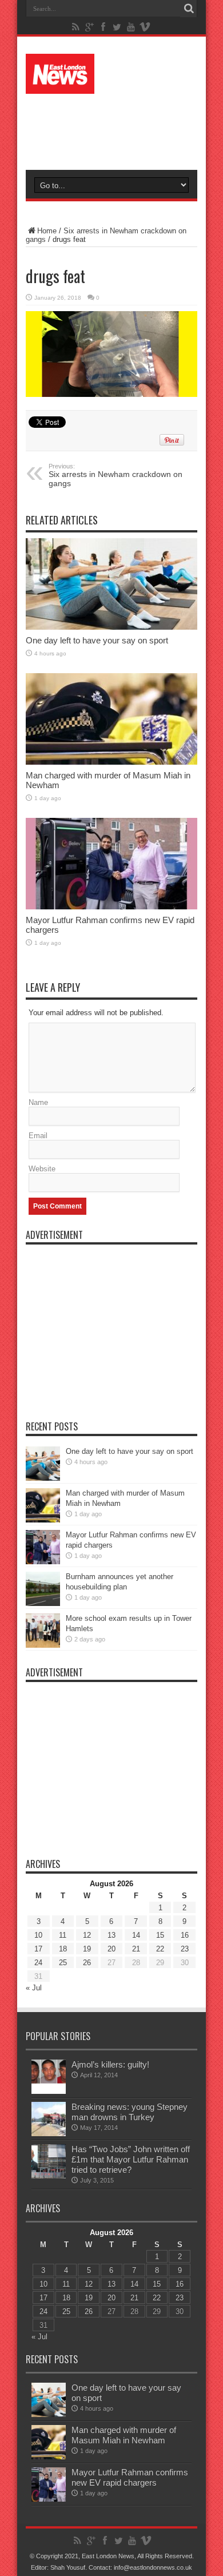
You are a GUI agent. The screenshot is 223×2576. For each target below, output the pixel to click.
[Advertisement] (117, 127)
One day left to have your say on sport (97, 640)
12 (87, 1935)
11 (63, 1935)
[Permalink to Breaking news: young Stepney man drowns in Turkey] (49, 2119)
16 (185, 1935)
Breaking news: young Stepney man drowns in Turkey (130, 2112)
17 (38, 1949)
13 (111, 1935)
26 (87, 1963)
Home (47, 231)
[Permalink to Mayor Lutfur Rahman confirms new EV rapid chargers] (111, 864)
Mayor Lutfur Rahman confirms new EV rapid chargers (130, 2477)
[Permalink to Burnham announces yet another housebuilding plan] (43, 1589)
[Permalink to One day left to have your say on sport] (111, 584)
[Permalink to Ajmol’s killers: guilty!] (49, 2077)
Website (42, 1169)
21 (136, 1949)
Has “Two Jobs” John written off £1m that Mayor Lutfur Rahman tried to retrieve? (131, 2159)
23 (185, 1949)
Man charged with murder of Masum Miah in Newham (124, 2435)
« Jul (34, 1988)
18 (63, 1949)
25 (63, 1963)
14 (136, 1935)
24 (38, 1963)
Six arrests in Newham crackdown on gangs (116, 475)
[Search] (189, 9)
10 (38, 1935)
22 (160, 1949)
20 (111, 1949)
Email (38, 1136)
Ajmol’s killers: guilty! (110, 2064)
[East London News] (111, 74)
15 (160, 1935)
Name (38, 1102)
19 (87, 1949)
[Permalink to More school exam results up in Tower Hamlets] (43, 1631)
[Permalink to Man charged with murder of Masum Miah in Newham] (111, 719)
